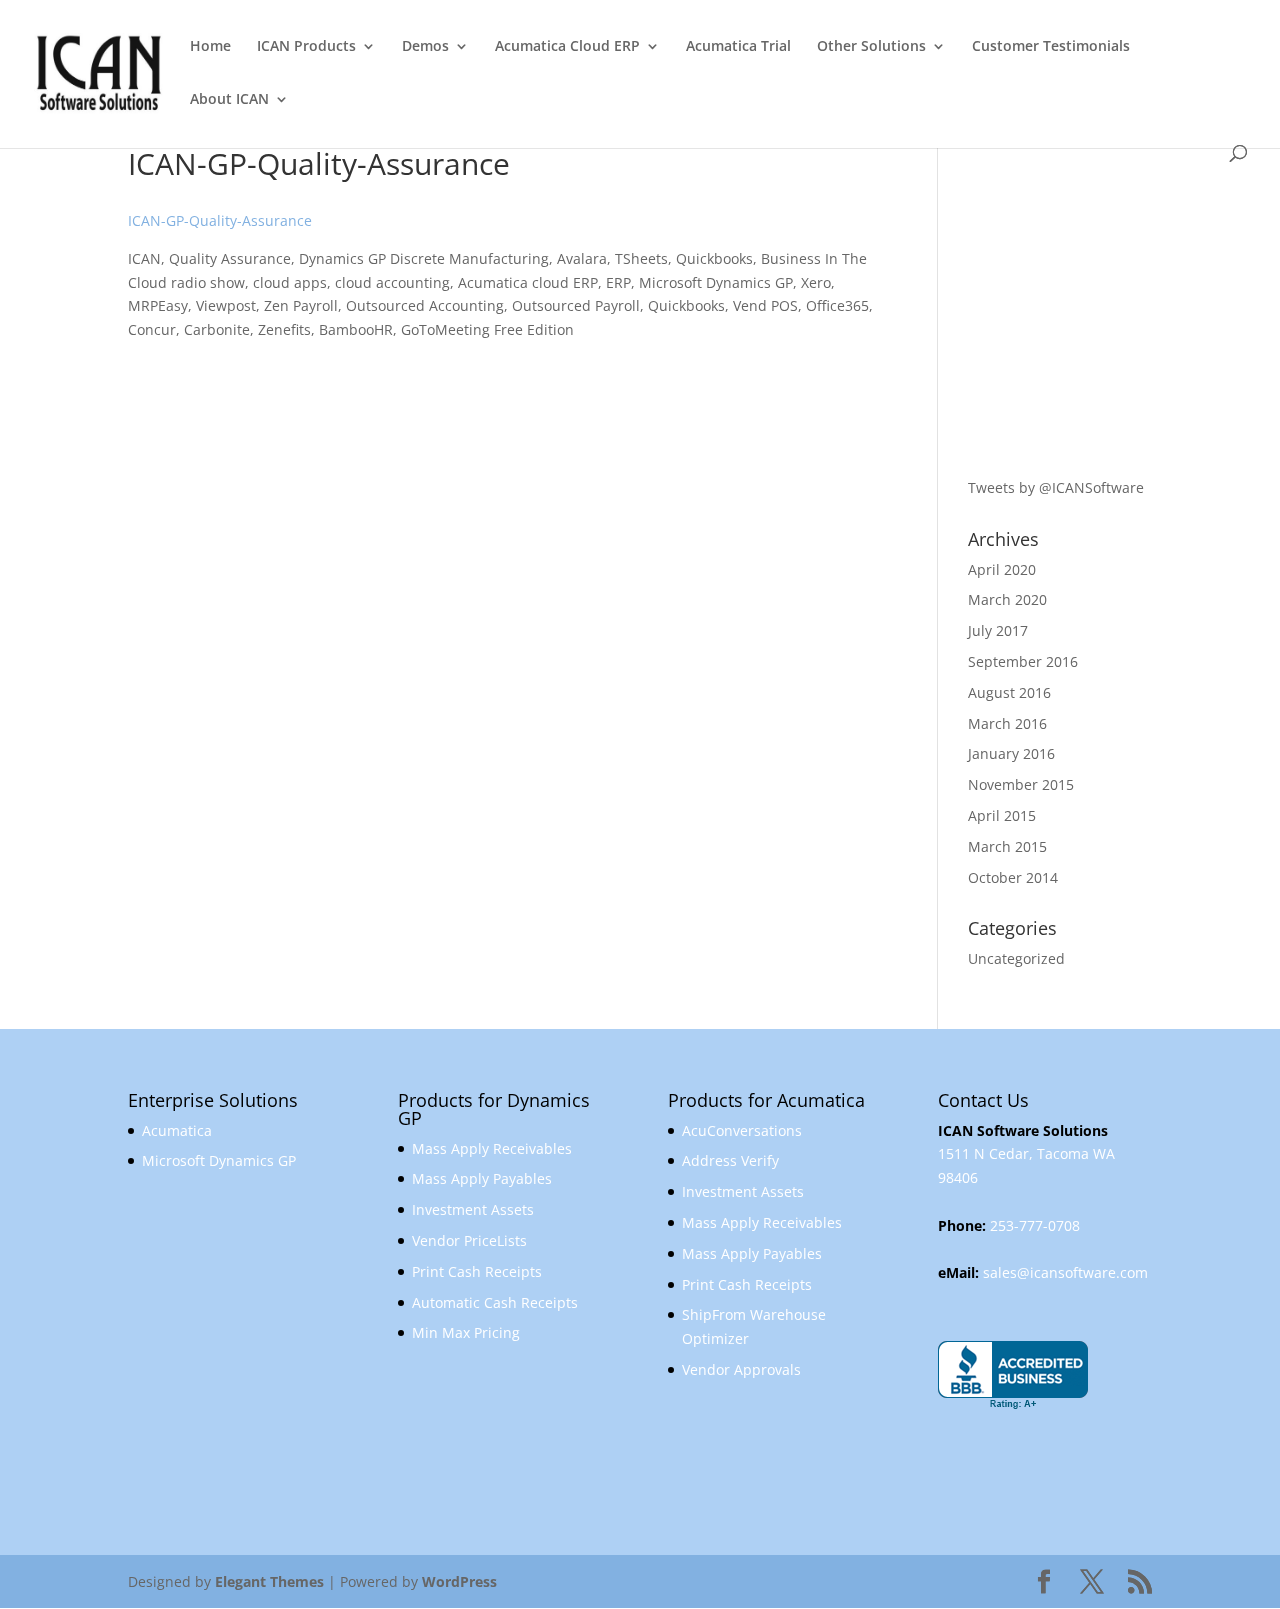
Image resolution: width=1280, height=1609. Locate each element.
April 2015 (1002, 815)
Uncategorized (1016, 958)
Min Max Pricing (466, 1332)
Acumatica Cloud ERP (567, 47)
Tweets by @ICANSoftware (1056, 487)
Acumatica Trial (738, 47)
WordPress (459, 1581)
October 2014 (1013, 877)
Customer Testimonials (1051, 47)
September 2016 (1023, 661)
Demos (425, 47)
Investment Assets (473, 1209)
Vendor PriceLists (469, 1240)
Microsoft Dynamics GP (219, 1160)
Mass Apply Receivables (492, 1148)
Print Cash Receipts (477, 1271)
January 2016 (1011, 753)
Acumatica (177, 1130)
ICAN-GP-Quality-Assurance (220, 220)
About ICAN (229, 100)
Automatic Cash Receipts (495, 1302)
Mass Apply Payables (482, 1178)
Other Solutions (871, 47)
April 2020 (1002, 569)
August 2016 (1009, 692)
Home (210, 47)
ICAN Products (306, 47)
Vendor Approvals (741, 1369)
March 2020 (1007, 599)
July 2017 (998, 630)
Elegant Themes (269, 1581)
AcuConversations (742, 1130)
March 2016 (1007, 723)
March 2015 (1007, 846)
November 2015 (1021, 784)
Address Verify (730, 1160)
